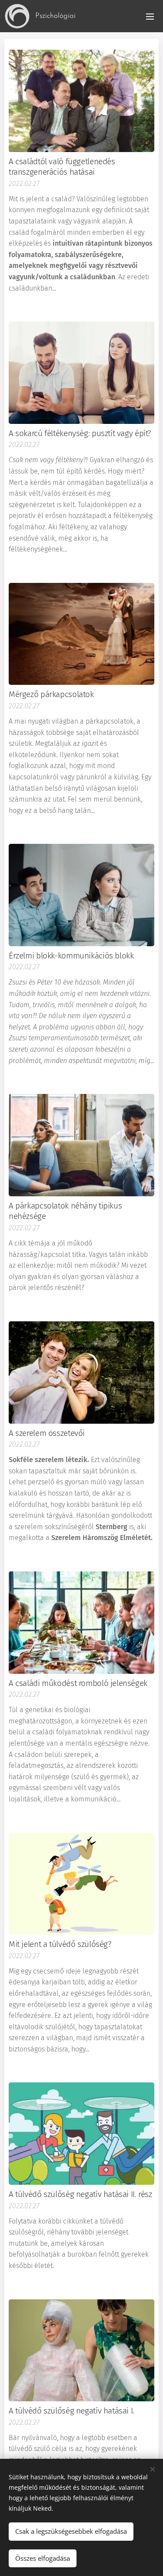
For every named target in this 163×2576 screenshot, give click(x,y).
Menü (150, 16)
